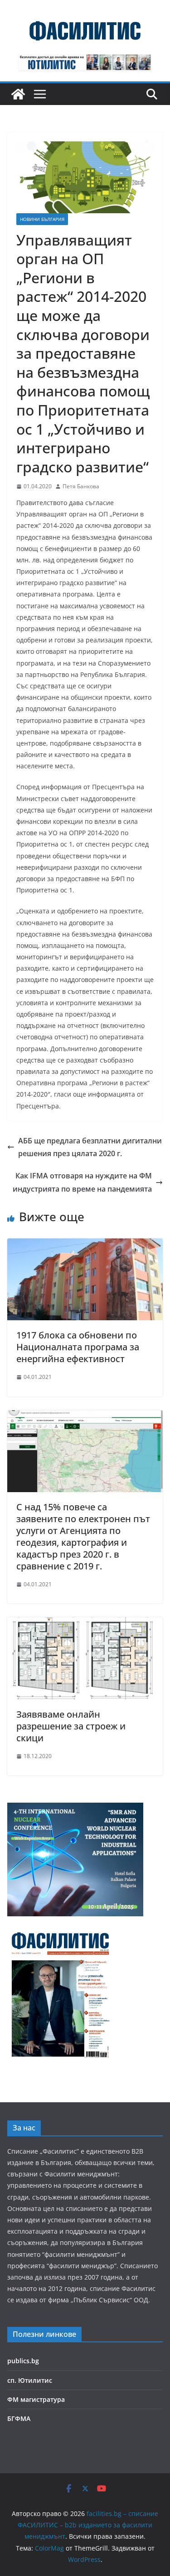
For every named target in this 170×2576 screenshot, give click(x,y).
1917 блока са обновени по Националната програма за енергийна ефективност (78, 1347)
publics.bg (23, 2361)
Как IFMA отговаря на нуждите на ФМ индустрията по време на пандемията (82, 1182)
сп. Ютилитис (30, 2380)
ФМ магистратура (36, 2399)
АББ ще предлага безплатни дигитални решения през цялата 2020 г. (90, 1147)
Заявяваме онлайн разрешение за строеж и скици (71, 1726)
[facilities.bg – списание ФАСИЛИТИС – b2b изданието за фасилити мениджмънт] (18, 94)
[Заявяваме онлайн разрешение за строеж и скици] (85, 1624)
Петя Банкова (81, 486)
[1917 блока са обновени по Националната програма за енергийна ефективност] (85, 1245)
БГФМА (19, 2418)
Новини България (42, 219)
